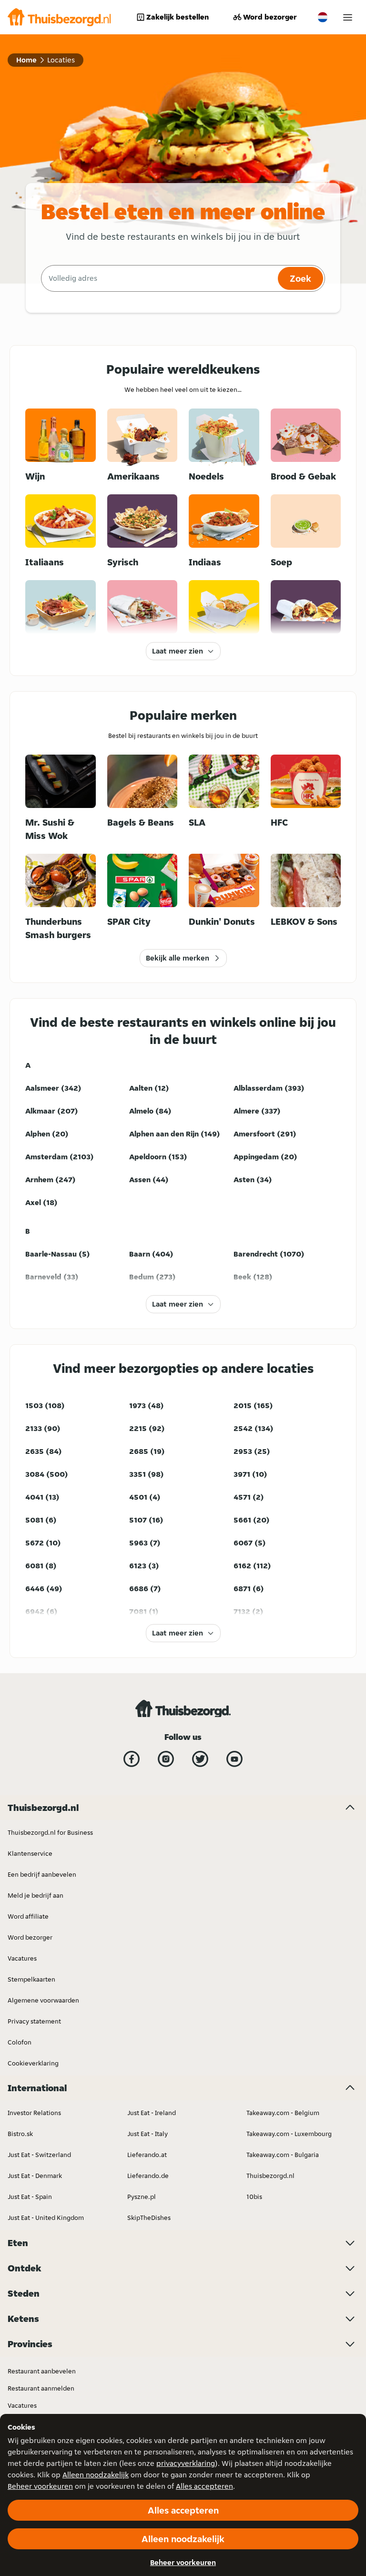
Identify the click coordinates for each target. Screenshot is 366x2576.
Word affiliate (28, 1916)
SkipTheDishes (149, 2218)
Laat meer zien (178, 651)
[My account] (348, 17)
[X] (200, 1759)
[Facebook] (132, 1759)
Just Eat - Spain (30, 2197)
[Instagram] (166, 1759)
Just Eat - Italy (147, 2134)
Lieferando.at (147, 2155)
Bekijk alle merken (178, 958)
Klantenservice (30, 1853)
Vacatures (22, 1958)
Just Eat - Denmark (35, 2176)
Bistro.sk (20, 2134)
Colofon (20, 2042)
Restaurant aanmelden (41, 2388)
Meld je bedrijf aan (36, 1895)
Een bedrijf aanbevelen (42, 1874)
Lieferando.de (148, 2176)
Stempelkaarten (31, 1979)
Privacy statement (34, 2021)
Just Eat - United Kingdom (46, 2218)
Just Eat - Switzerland (39, 2155)
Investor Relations (34, 2113)
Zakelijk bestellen (178, 17)
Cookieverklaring (33, 2063)
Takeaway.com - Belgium (283, 2113)
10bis (254, 2197)
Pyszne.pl (142, 2197)
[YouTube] (234, 1759)
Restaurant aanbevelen (42, 2371)
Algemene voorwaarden (43, 2000)
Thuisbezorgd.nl (270, 2176)
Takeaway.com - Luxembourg (289, 2134)
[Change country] (323, 17)
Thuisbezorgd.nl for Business (50, 1832)
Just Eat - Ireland (152, 2113)
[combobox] (158, 278)
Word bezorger (270, 17)
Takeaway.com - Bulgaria (283, 2155)
